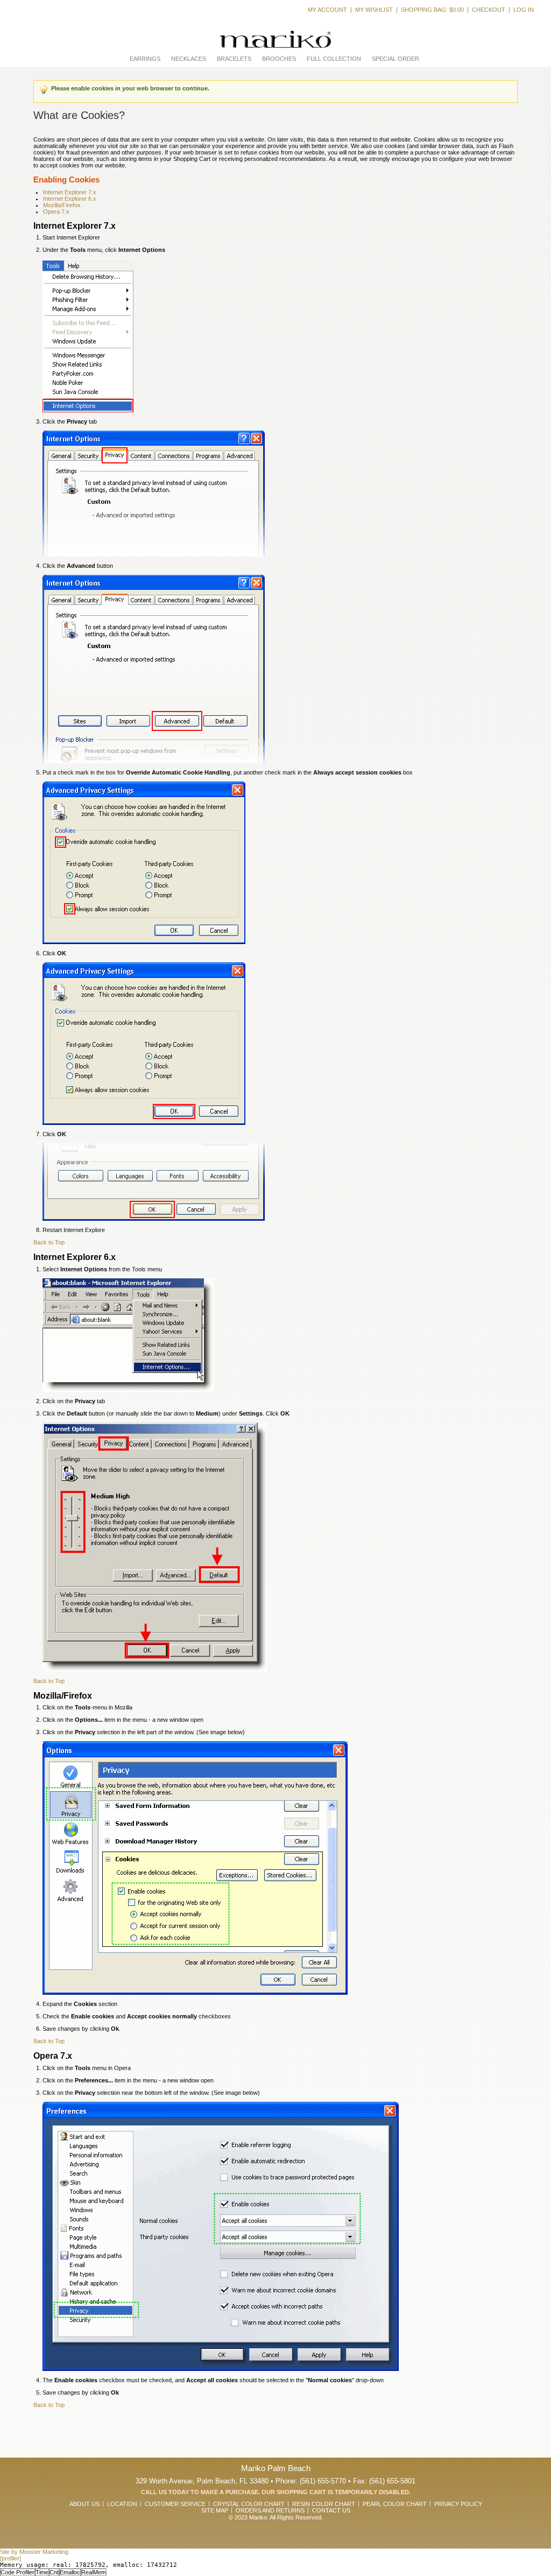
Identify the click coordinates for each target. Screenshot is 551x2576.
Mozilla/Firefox (62, 205)
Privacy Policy (458, 2504)
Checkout (489, 10)
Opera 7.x (56, 212)
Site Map (215, 2510)
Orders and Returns (270, 2510)
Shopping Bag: (432, 10)
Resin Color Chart (324, 2504)
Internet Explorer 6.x (70, 199)
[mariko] (275, 40)
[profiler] (10, 2558)
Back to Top (49, 1242)
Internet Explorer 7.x (70, 192)
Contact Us (331, 2510)
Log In (524, 10)
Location (122, 2504)
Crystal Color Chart (249, 2504)
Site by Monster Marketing (34, 2552)
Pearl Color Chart (395, 2504)
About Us (84, 2504)
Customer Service (175, 2504)
